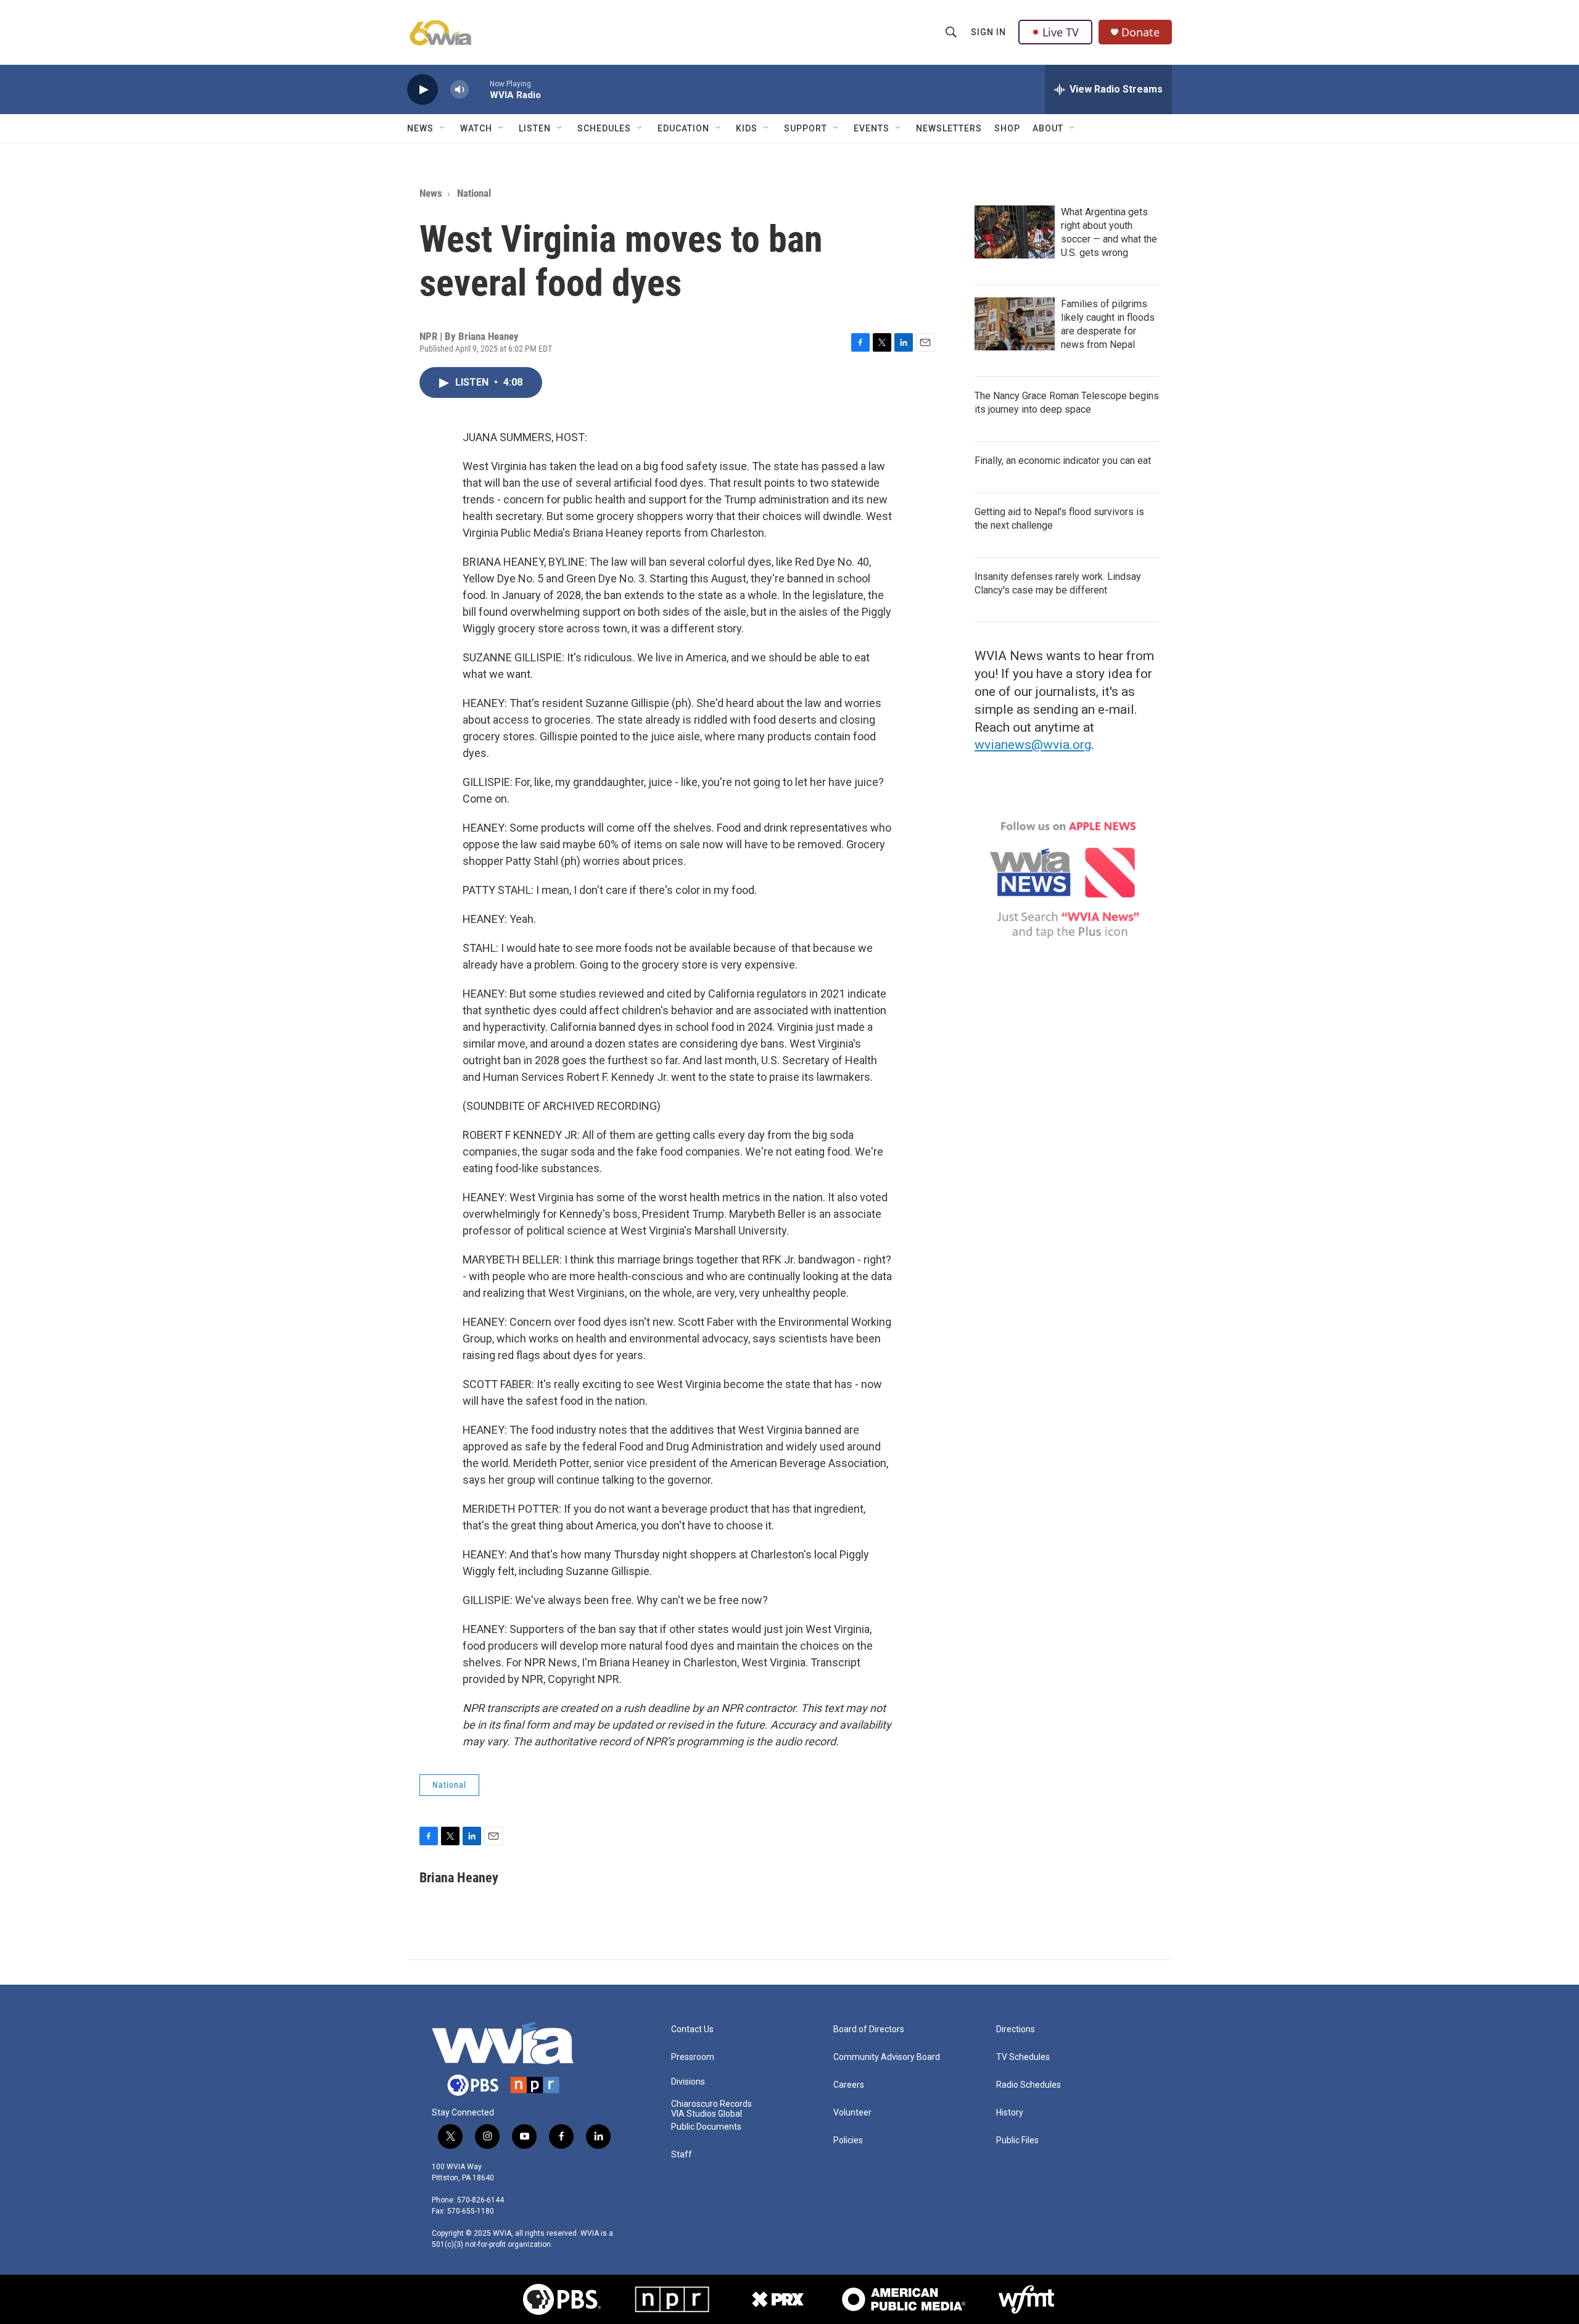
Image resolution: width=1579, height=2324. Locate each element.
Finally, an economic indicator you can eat (1063, 461)
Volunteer (852, 2113)
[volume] (460, 90)
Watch (476, 128)
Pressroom (693, 2057)
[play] (423, 90)
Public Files (1017, 2140)
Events (872, 128)
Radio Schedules (1029, 2085)
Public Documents (706, 2127)
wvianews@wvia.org (1033, 745)
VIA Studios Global (707, 2114)
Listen (535, 128)
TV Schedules (1023, 2057)
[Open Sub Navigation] (443, 128)
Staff (682, 2155)
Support (806, 128)
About (1048, 128)
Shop (1007, 128)
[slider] (479, 89)
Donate (1140, 32)
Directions (1016, 2029)
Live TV (1061, 32)
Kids (747, 128)
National (474, 193)
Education (683, 128)
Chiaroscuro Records (711, 2104)
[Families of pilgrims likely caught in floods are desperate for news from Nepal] (1015, 324)
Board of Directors (869, 2029)
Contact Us (692, 2029)
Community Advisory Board (887, 2057)
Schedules (604, 128)
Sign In (988, 32)
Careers (849, 2085)
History (1010, 2113)
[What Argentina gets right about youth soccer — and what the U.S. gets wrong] (1015, 232)
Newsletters (949, 128)
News (420, 128)
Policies (848, 2140)
